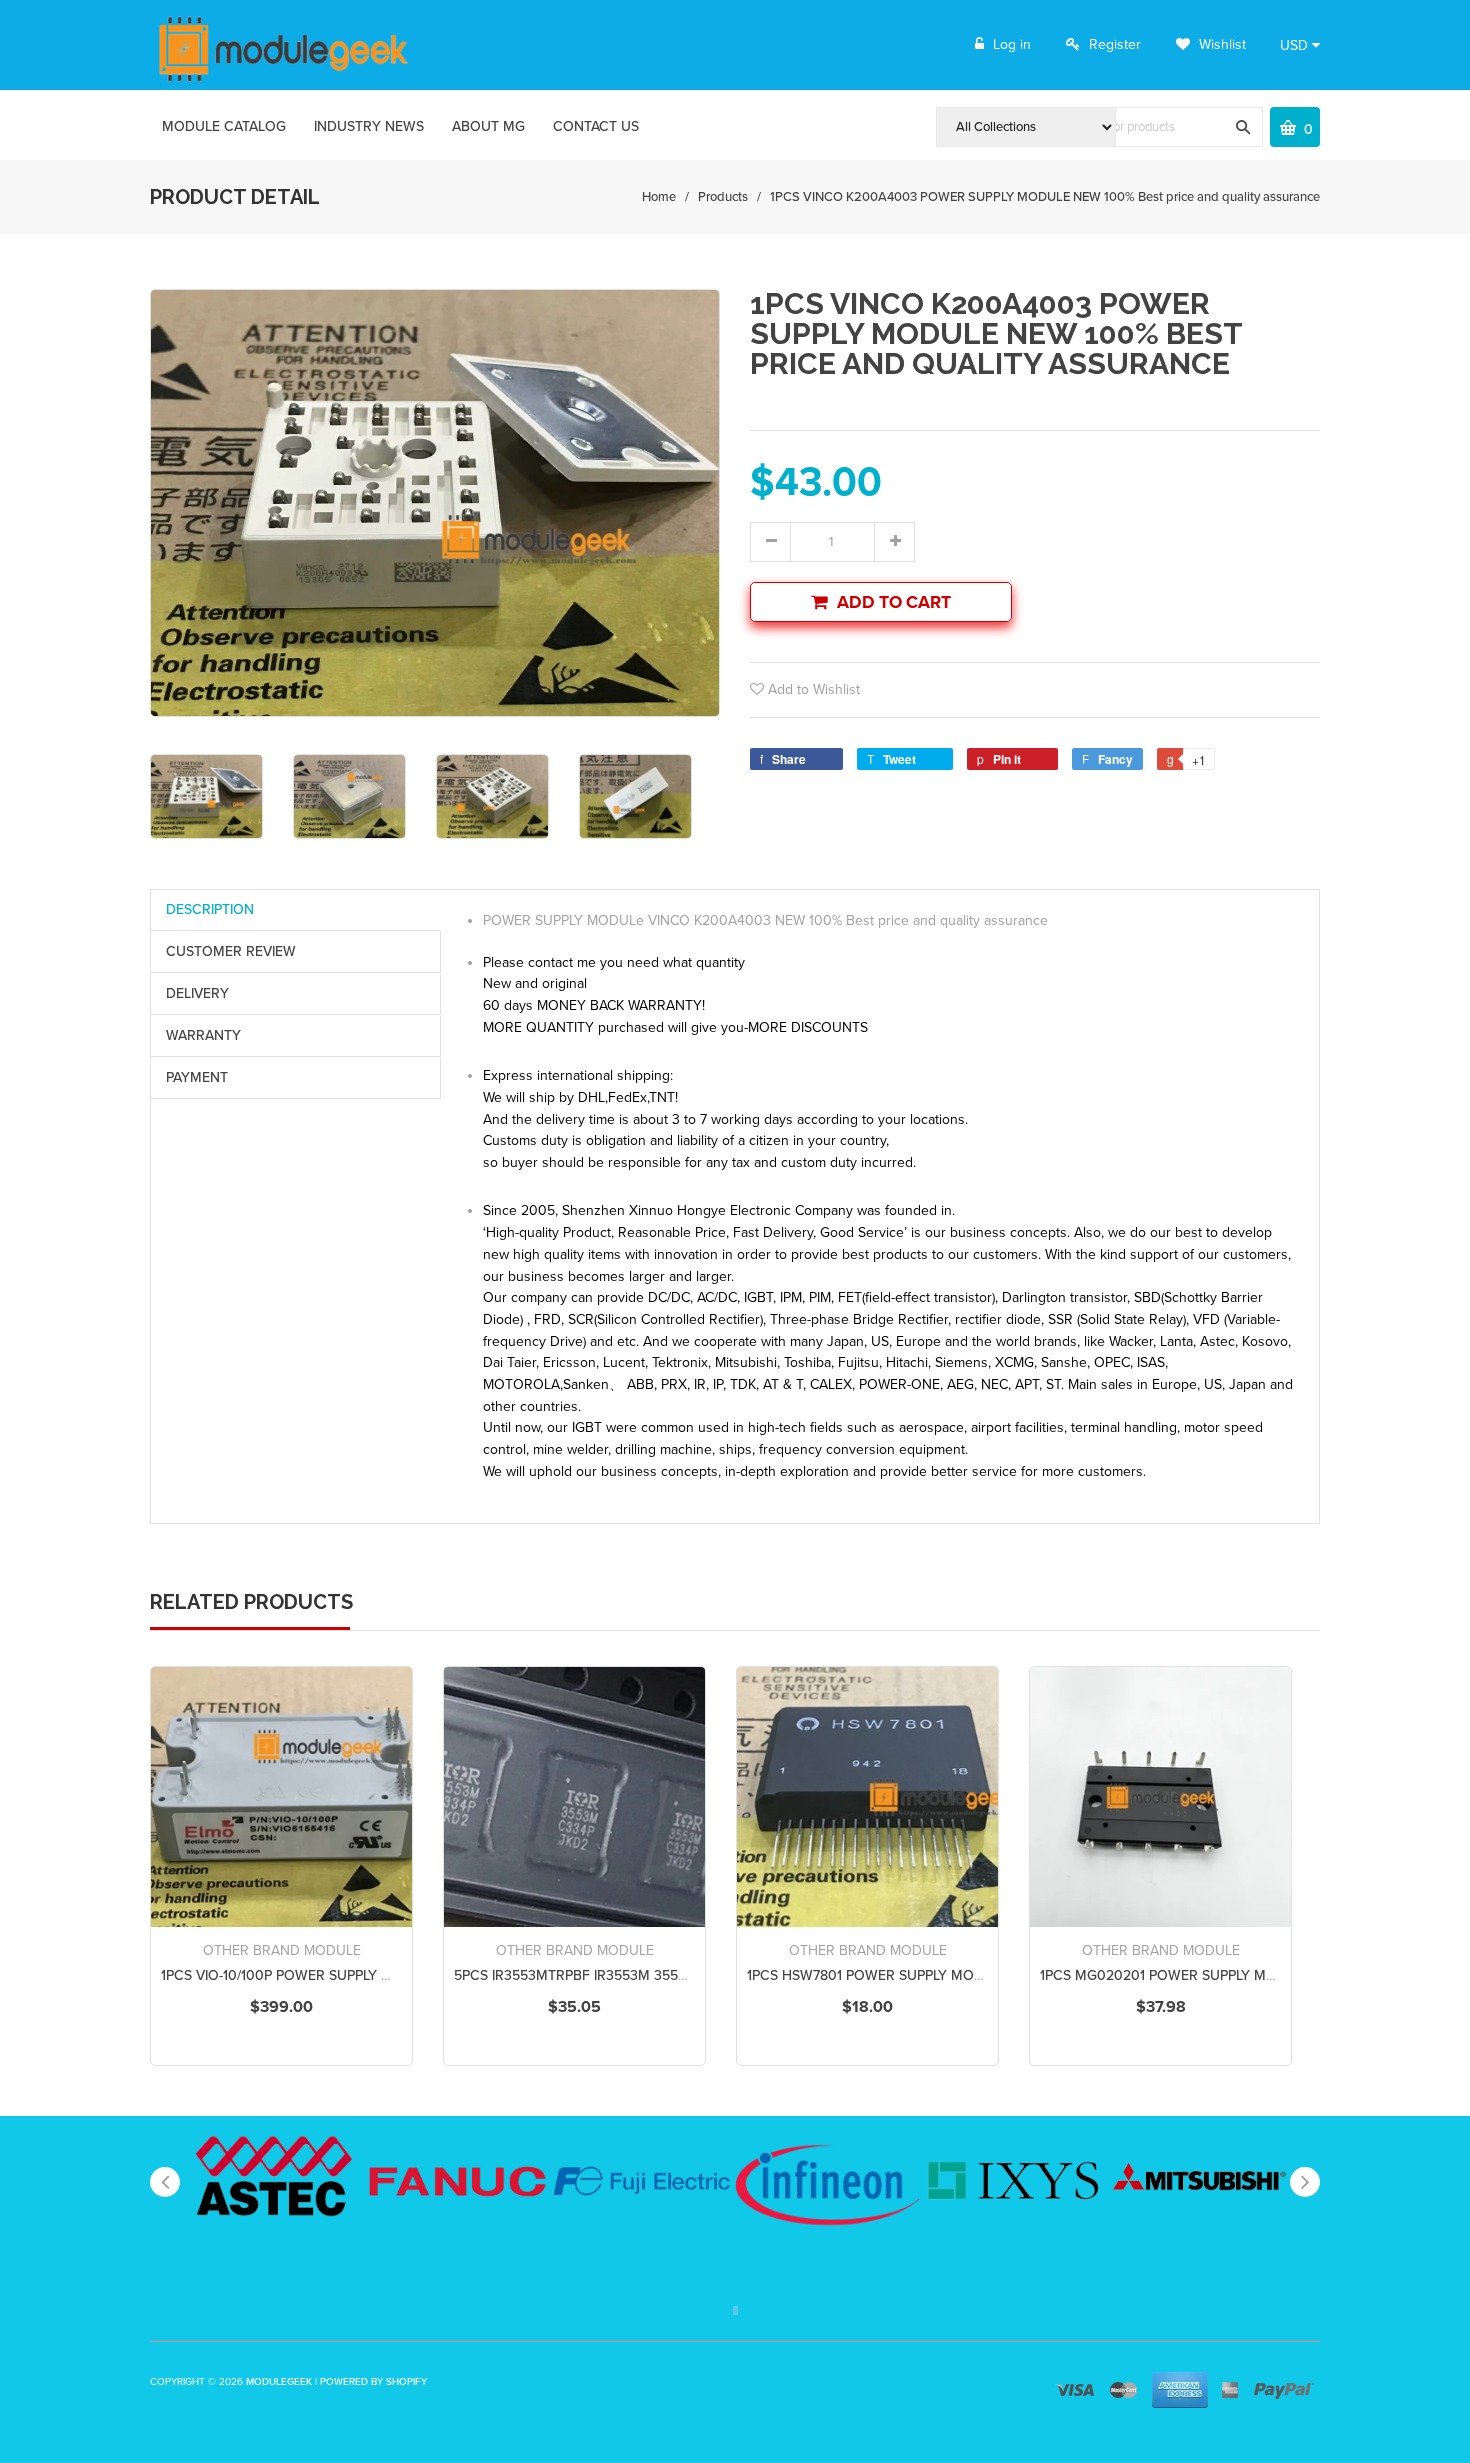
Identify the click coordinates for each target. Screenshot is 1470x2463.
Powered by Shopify (373, 2382)
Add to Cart (894, 602)
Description (210, 909)
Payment (197, 1077)
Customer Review (231, 951)
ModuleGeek (279, 2382)
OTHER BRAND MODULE (282, 1950)
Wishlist (1220, 44)
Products (723, 197)
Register (1115, 44)
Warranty (203, 1035)
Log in (1012, 44)
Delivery (197, 993)
